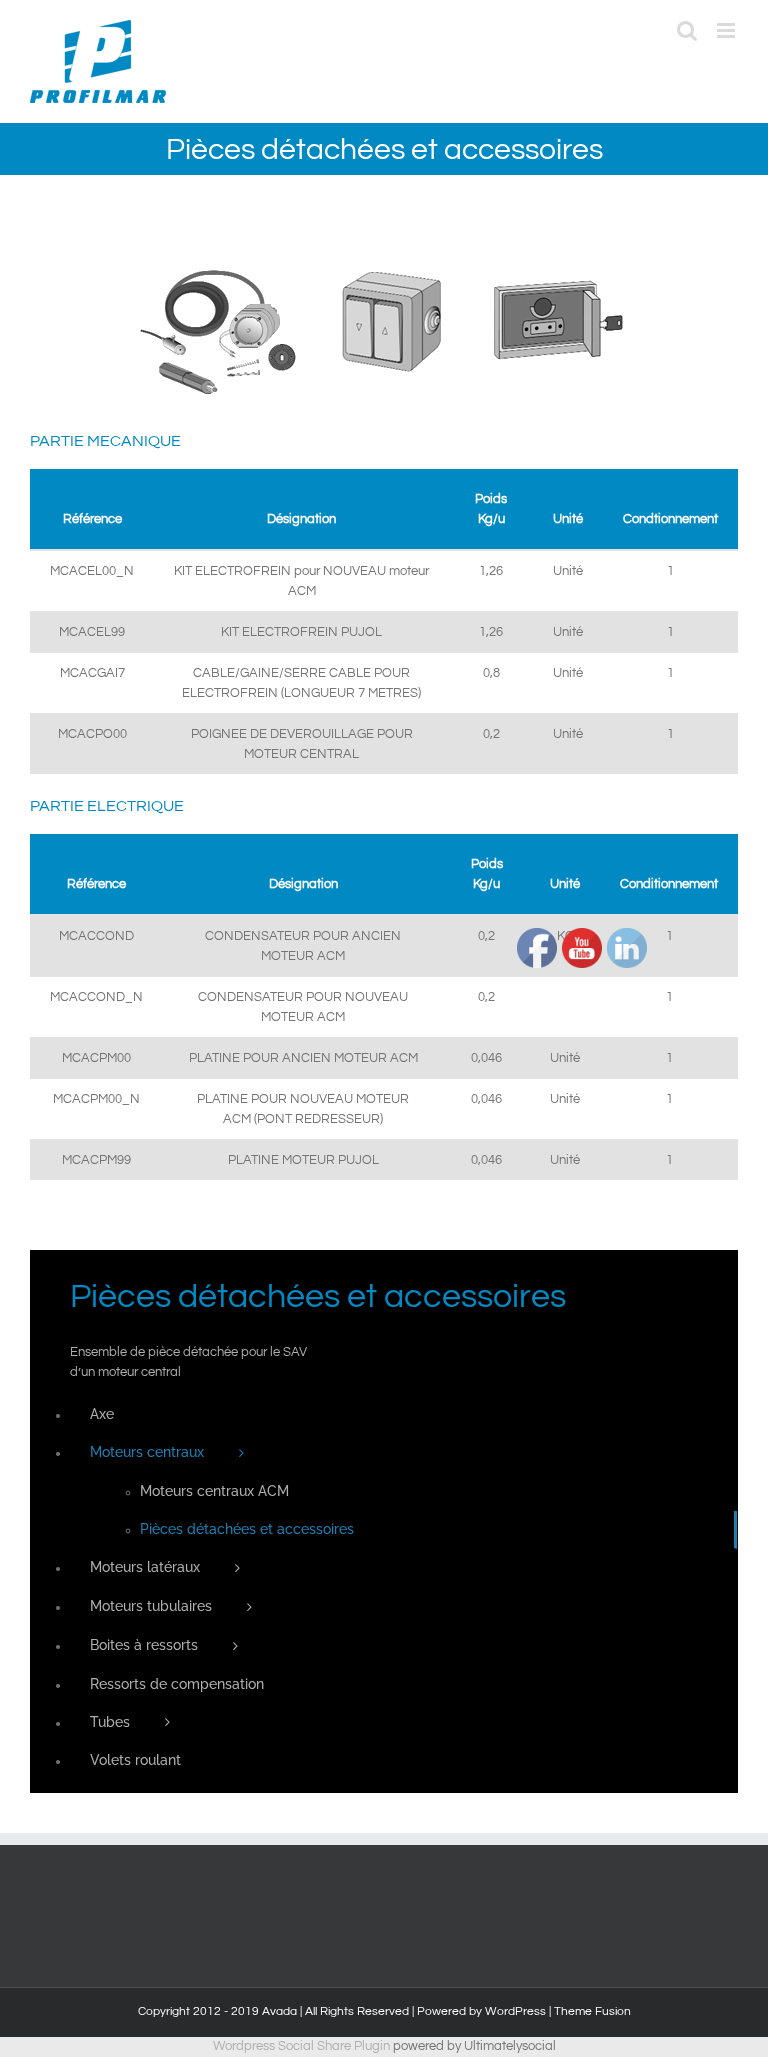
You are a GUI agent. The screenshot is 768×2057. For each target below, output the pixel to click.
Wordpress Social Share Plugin (303, 2046)
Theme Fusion (592, 2011)
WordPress (515, 2011)
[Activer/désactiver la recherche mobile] (687, 30)
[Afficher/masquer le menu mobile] (727, 30)
